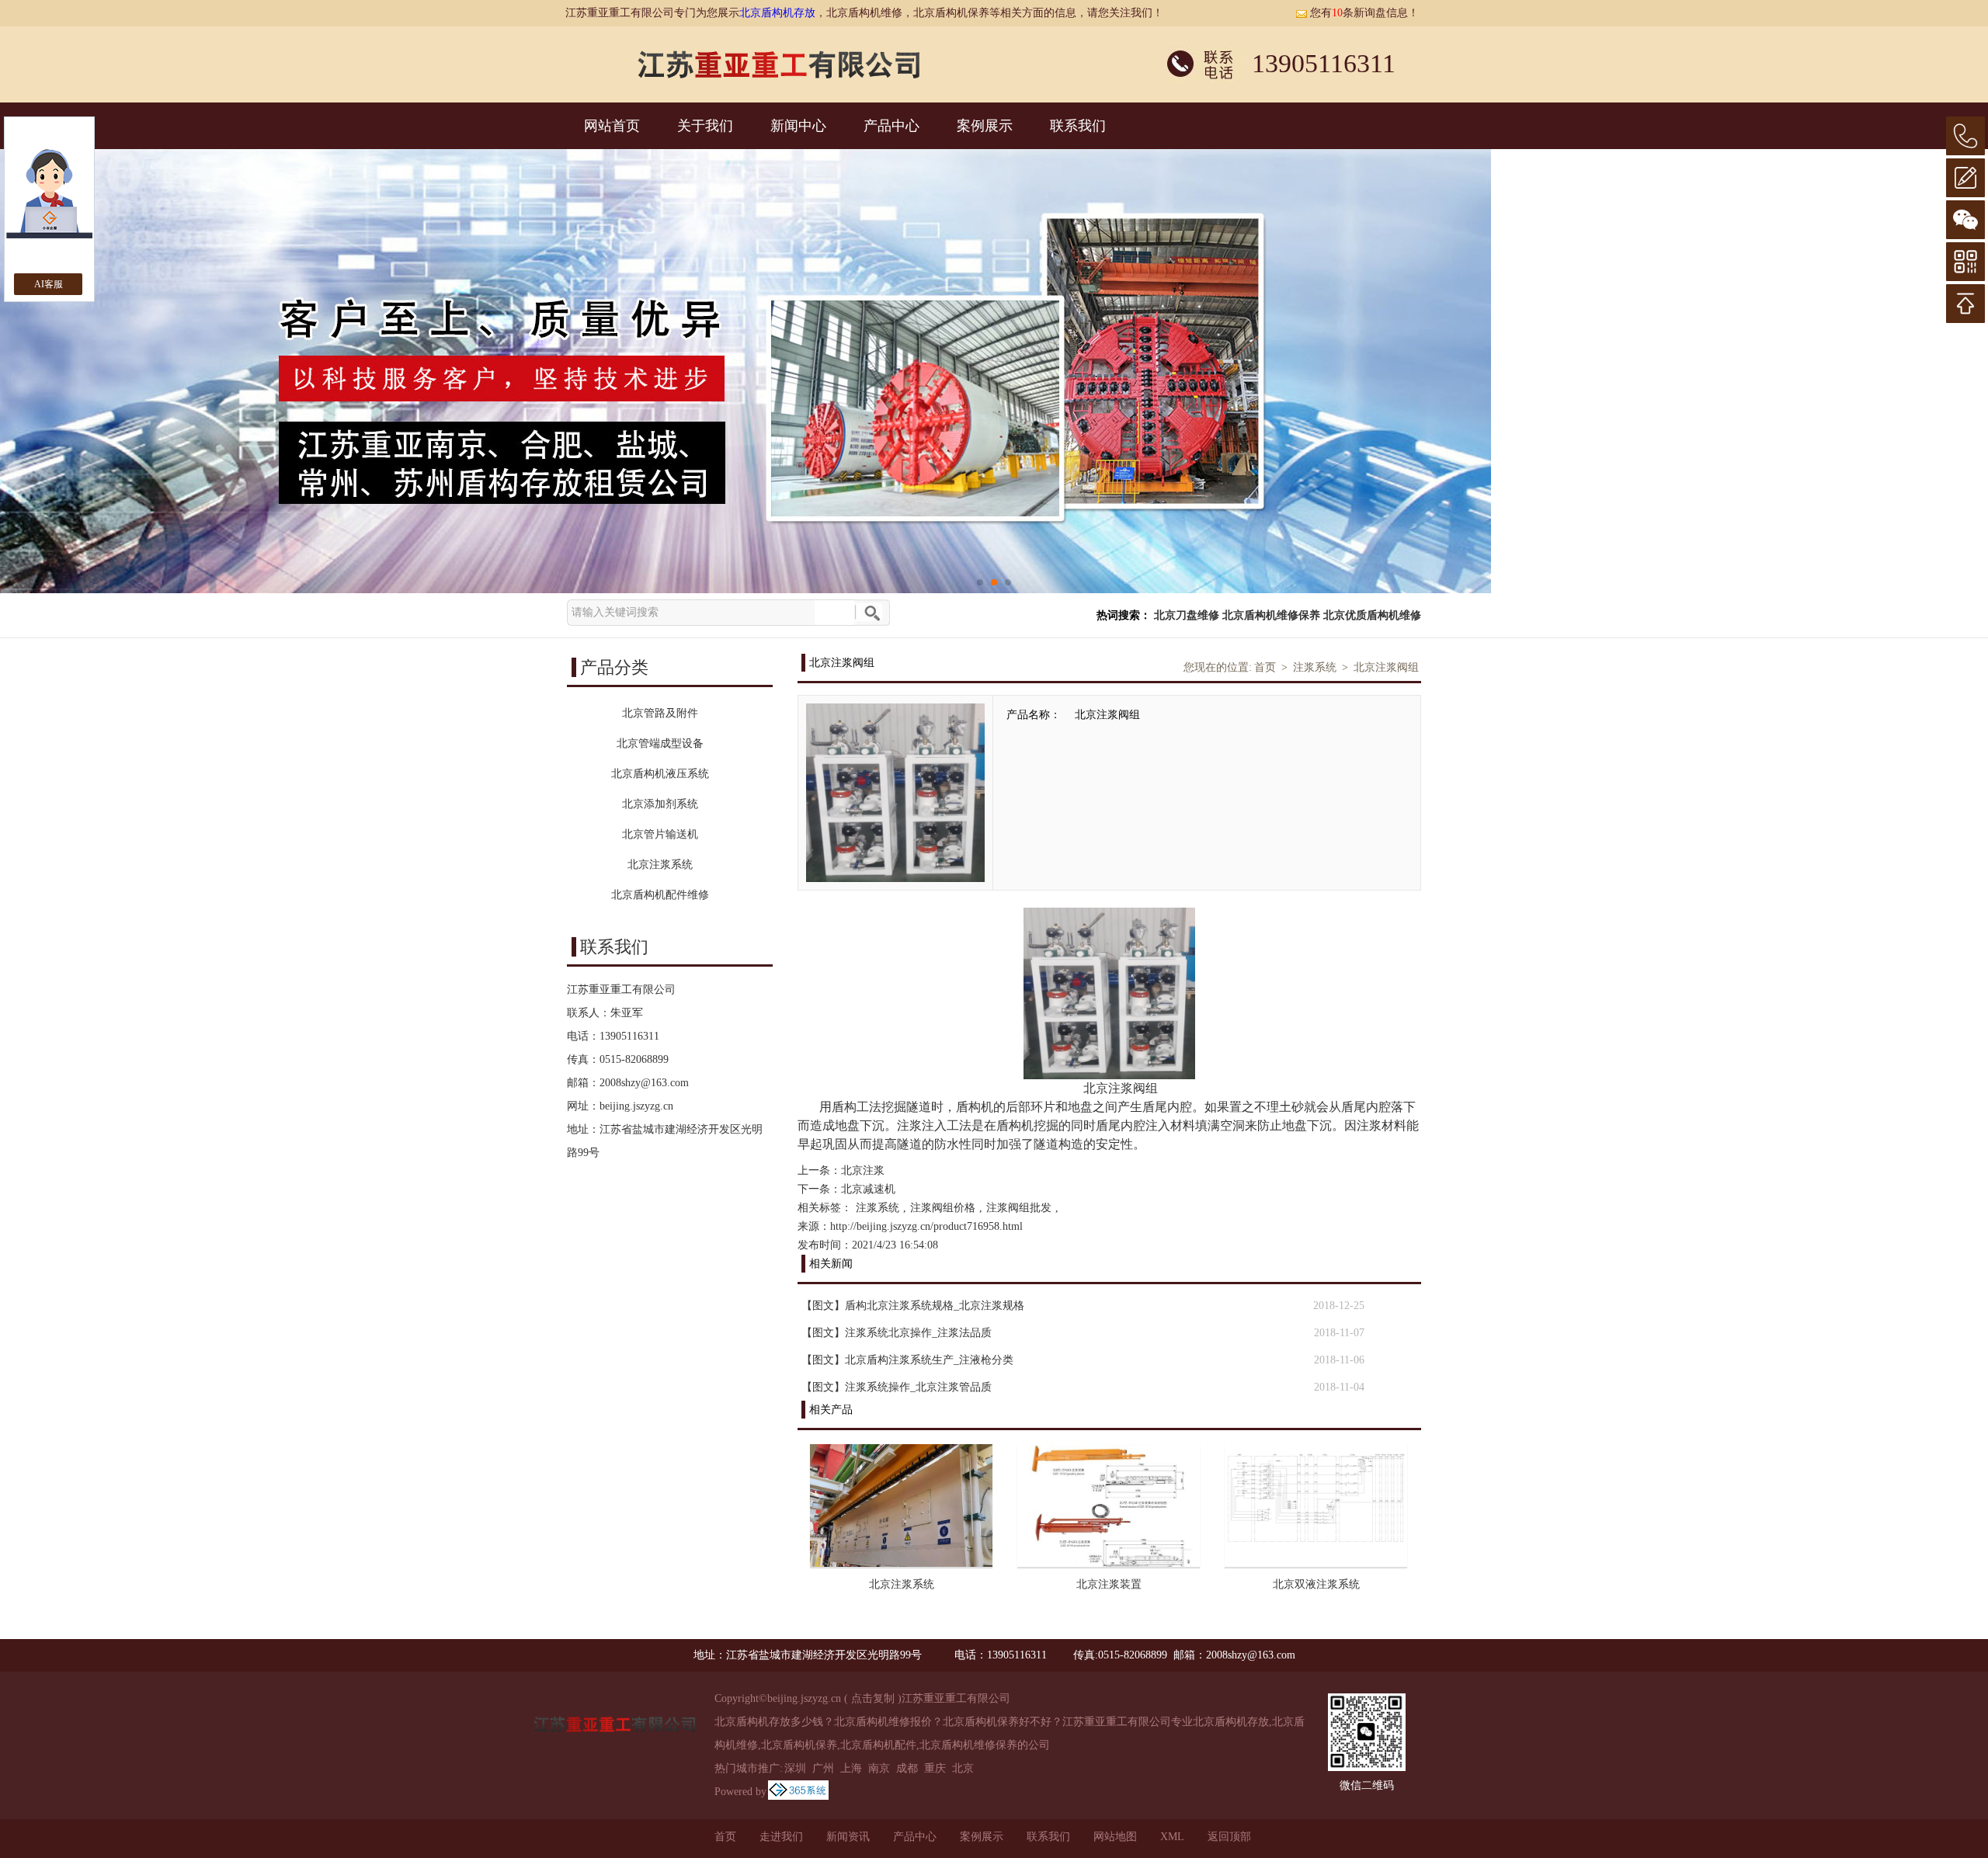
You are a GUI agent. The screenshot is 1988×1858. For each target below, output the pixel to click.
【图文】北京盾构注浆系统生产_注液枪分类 (907, 1360)
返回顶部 (1229, 1837)
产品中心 (891, 126)
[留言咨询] (1965, 178)
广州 (823, 1768)
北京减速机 (868, 1189)
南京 (879, 1768)
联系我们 (1078, 126)
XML (1172, 1837)
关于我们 (705, 126)
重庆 (935, 1768)
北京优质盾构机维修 (1372, 615)
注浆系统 (1315, 667)
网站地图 (1115, 1837)
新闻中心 (798, 126)
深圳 (795, 1768)
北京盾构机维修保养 (1271, 615)
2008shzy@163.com (644, 1083)
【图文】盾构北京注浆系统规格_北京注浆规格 (913, 1306)
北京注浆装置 (1109, 1584)
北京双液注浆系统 (1316, 1584)
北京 (963, 1768)
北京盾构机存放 (777, 13)
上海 (851, 1768)
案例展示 (985, 126)
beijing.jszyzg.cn (636, 1106)
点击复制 (873, 1698)
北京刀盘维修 (1187, 615)
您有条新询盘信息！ (1364, 13)
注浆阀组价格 (943, 1208)
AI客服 (49, 284)
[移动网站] (1965, 262)
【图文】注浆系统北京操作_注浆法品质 (897, 1333)
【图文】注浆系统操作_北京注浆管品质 (897, 1387)
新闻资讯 (848, 1837)
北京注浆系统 (902, 1584)
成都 (907, 1768)
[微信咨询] (1965, 220)
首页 (1265, 667)
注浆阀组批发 (1019, 1208)
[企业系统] (798, 1792)
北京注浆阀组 (1386, 667)
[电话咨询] (1965, 136)
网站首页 (612, 126)
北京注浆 (863, 1170)
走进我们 (781, 1837)
